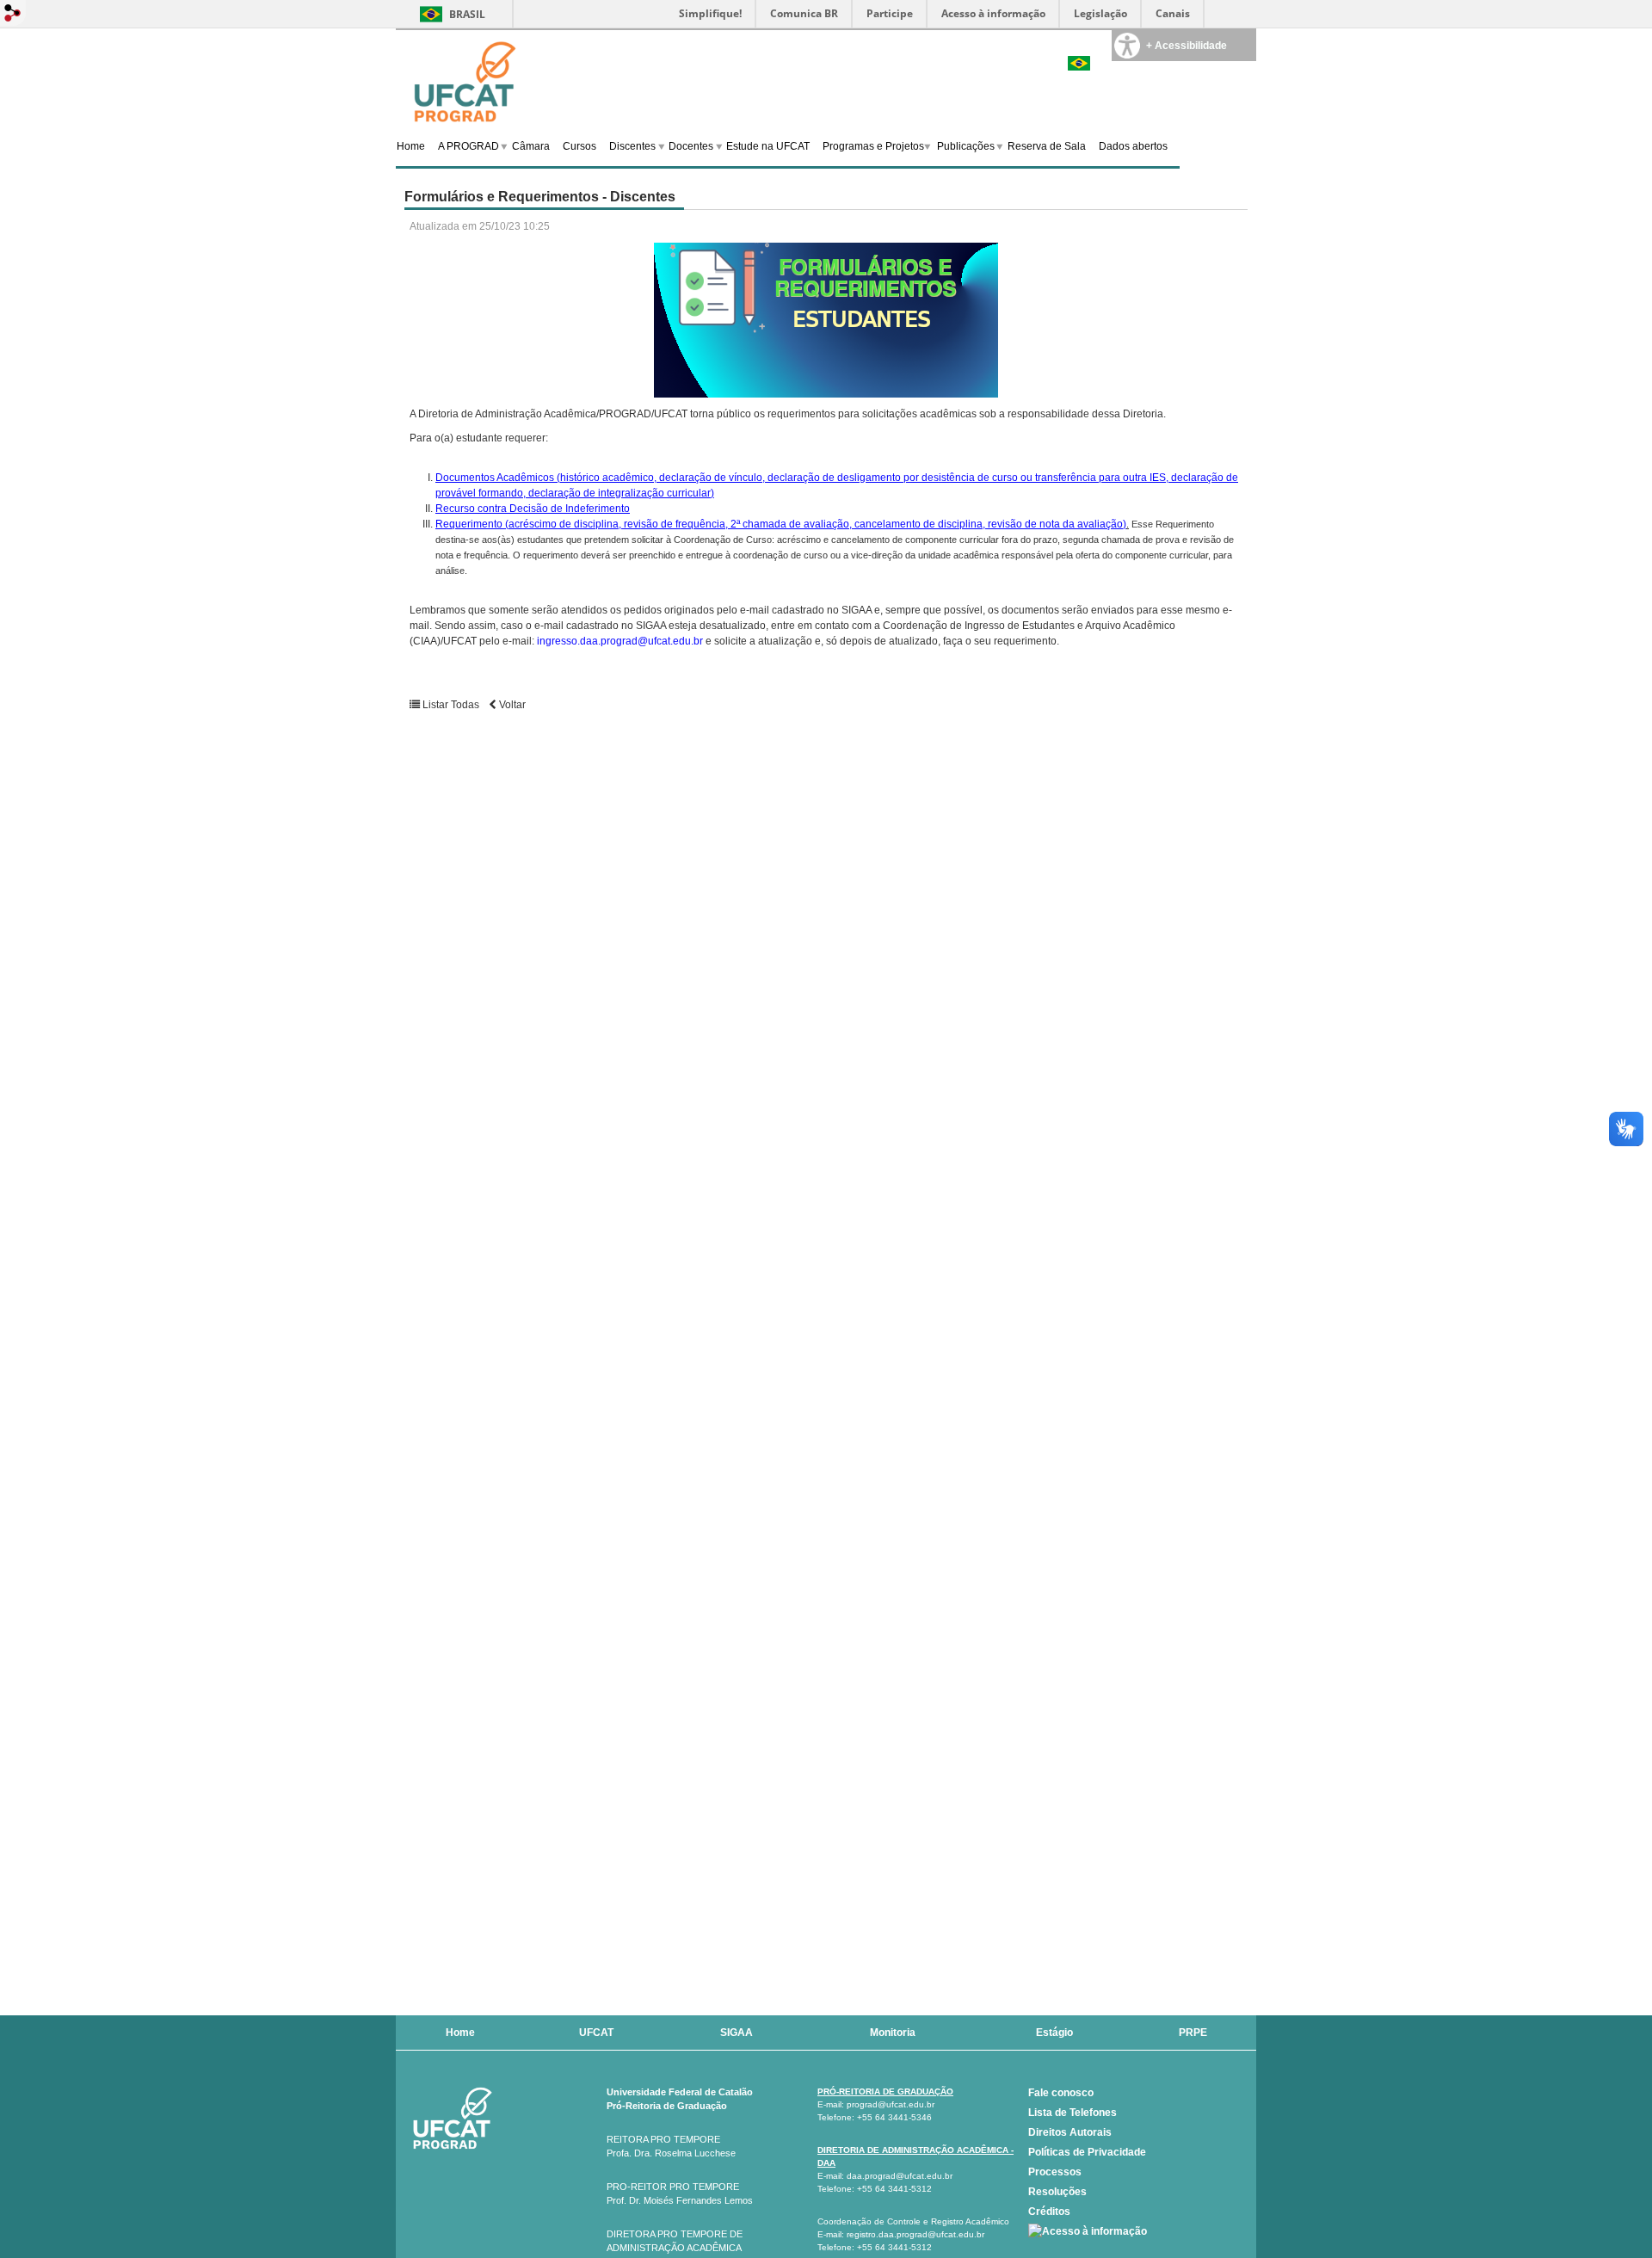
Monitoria (893, 2033)
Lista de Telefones (1073, 2113)
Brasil (467, 14)
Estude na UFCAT (768, 146)
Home (411, 146)
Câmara (531, 146)
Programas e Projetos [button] (873, 146)
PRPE (1193, 2033)
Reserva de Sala (1047, 146)
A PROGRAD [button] (468, 146)
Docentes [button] (691, 146)
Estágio (1054, 2033)
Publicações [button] (966, 146)
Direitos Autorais (1070, 2132)
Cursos (579, 146)
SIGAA (737, 2033)
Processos (1055, 2172)
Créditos (1049, 2212)
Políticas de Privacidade (1087, 2152)
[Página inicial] (465, 80)
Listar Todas (451, 705)
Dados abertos (1133, 146)
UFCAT (596, 2033)
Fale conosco (1061, 2093)
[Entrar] (13, 14)
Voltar (511, 705)
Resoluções (1057, 2192)
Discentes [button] (632, 146)
